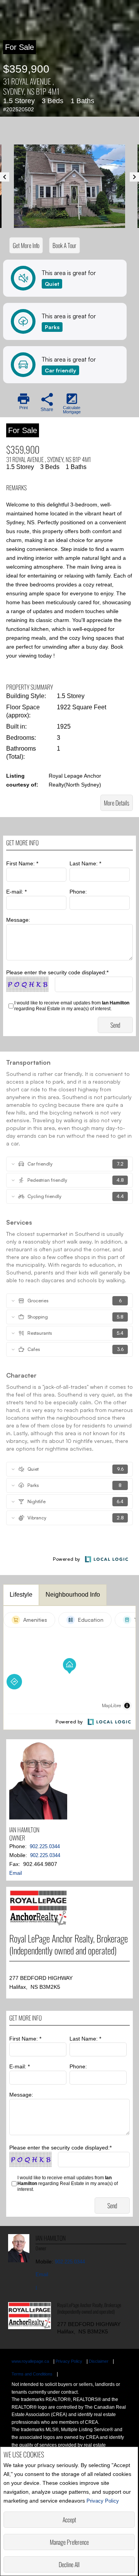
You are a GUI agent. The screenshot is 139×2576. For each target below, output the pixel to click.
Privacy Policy (103, 2501)
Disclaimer (99, 2361)
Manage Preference (69, 2542)
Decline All (69, 2564)
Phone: (78, 892)
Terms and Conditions (32, 2374)
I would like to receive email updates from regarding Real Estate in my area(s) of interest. (72, 1006)
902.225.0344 (45, 1846)
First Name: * (22, 863)
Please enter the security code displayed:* (57, 972)
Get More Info (26, 245)
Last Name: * (85, 863)
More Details (117, 803)
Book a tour (64, 245)
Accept (69, 2520)
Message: (18, 920)
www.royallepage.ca (30, 2361)
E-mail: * (16, 892)
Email (16, 1873)
